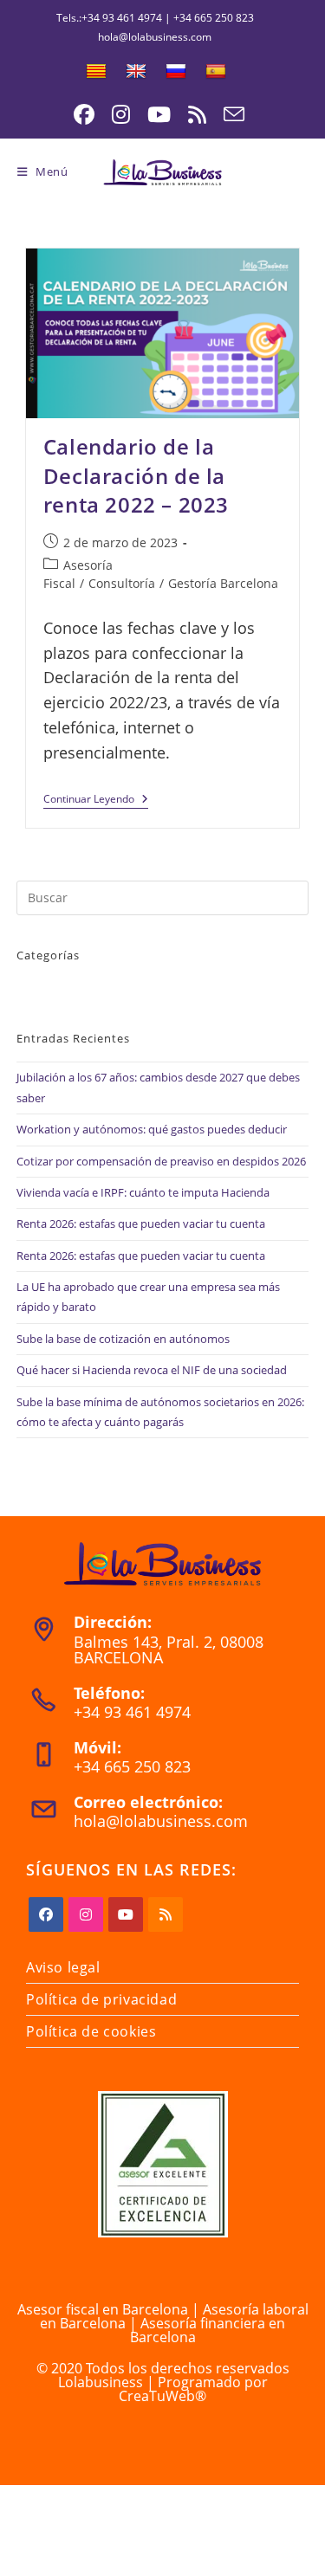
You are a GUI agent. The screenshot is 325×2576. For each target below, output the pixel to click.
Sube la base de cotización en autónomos (123, 1339)
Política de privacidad (101, 1999)
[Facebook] (46, 1914)
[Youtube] (126, 1914)
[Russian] (176, 72)
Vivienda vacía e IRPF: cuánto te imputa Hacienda (143, 1192)
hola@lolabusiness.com (161, 1821)
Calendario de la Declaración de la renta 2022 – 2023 (136, 475)
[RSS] (166, 1914)
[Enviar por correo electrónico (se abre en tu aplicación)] (230, 114)
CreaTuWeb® (162, 2396)
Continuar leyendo (96, 801)
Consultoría (122, 583)
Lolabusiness (101, 2382)
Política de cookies (91, 2031)
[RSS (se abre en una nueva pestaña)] (197, 114)
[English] (136, 72)
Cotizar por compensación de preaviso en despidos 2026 (161, 1161)
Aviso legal (63, 1967)
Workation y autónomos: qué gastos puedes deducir (152, 1129)
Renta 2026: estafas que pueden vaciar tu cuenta (141, 1223)
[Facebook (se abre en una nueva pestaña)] (84, 114)
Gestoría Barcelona (223, 583)
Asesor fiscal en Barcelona (103, 2309)
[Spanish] (216, 72)
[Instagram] (86, 1914)
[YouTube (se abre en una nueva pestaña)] (159, 114)
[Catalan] (96, 72)
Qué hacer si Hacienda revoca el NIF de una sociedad (152, 1370)
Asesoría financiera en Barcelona (208, 2330)
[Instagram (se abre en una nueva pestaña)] (121, 114)
